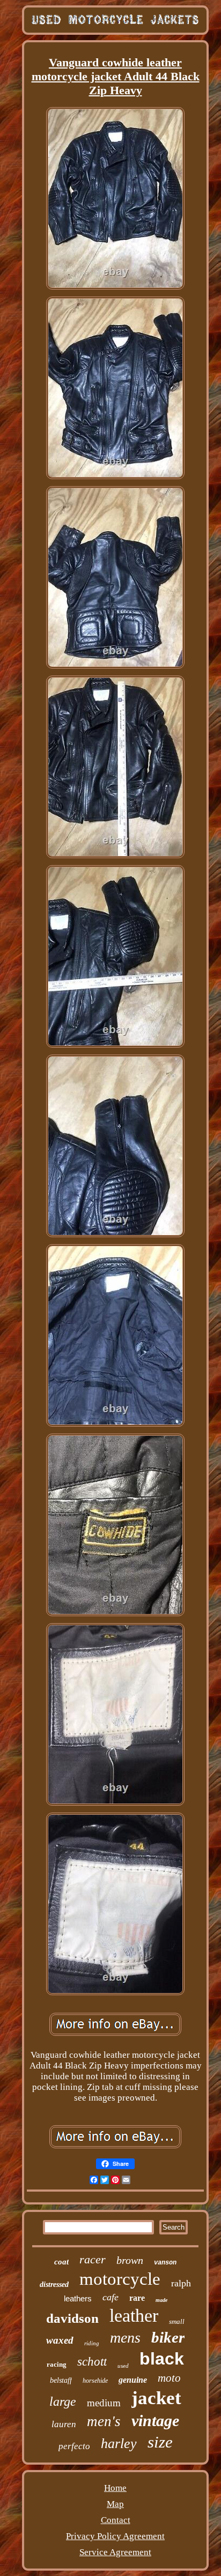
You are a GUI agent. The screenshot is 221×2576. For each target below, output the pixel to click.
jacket (156, 2398)
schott (92, 2362)
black (162, 2359)
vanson (165, 2263)
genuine (133, 2380)
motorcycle (120, 2279)
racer (93, 2259)
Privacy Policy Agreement (115, 2536)
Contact (116, 2520)
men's (104, 2421)
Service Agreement (115, 2552)
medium (104, 2403)
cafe (110, 2297)
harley (119, 2444)
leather (134, 2316)
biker (168, 2337)
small (177, 2321)
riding (92, 2343)
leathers (78, 2298)
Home (115, 2488)
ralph (181, 2283)
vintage (155, 2420)
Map (115, 2504)
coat (61, 2262)
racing (57, 2364)
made (161, 2300)
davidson (72, 2318)
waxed (60, 2340)
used (123, 2366)
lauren (64, 2424)
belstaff (61, 2380)
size (160, 2442)
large (63, 2401)
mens (125, 2338)
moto (169, 2378)
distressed (54, 2285)
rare (137, 2298)
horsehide (95, 2381)
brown (130, 2260)
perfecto (74, 2446)
